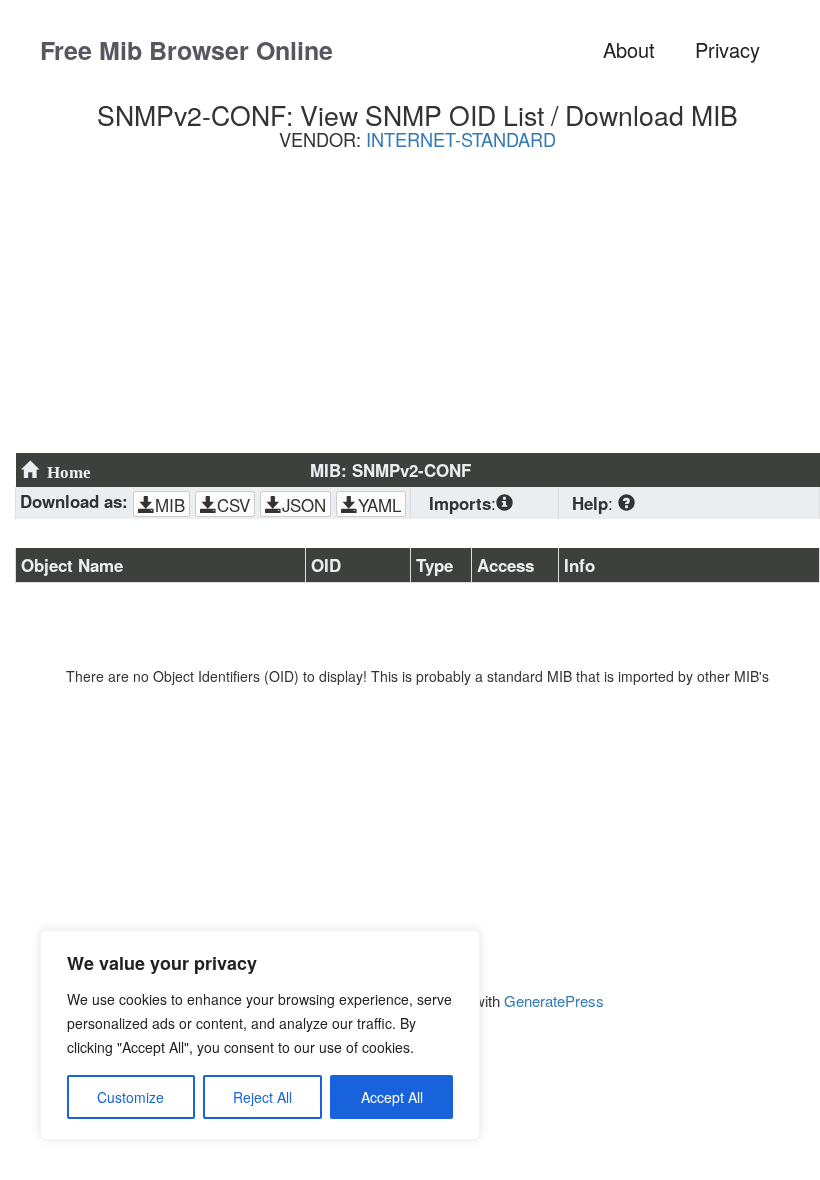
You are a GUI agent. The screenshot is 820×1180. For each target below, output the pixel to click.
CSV (233, 505)
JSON (304, 505)
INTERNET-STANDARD (461, 139)
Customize (130, 1097)
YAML (379, 505)
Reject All (262, 1097)
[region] (260, 1035)
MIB (170, 505)
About (629, 49)
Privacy (727, 49)
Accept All (392, 1097)
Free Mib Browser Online (186, 50)
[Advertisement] (417, 309)
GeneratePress (554, 1000)
